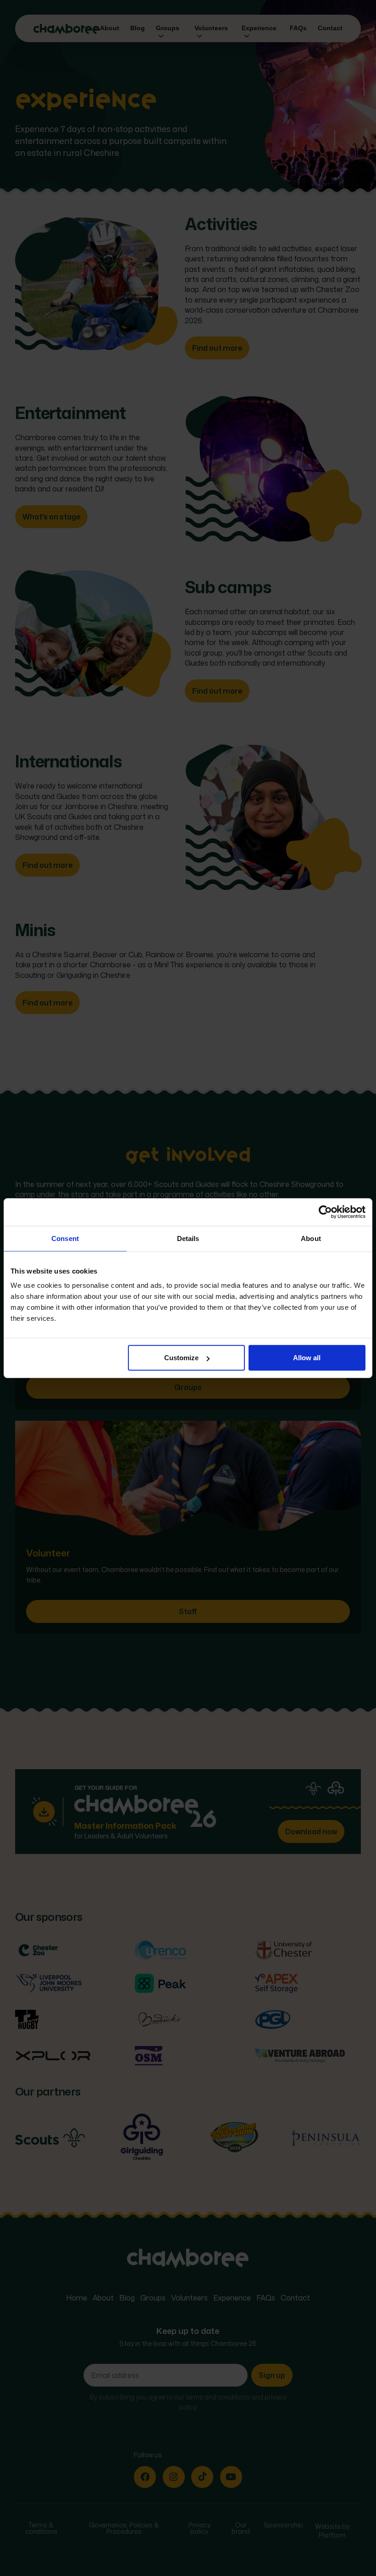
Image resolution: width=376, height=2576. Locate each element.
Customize (181, 1358)
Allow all (307, 1358)
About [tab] (311, 1238)
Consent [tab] (65, 1238)
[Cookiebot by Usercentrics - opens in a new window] (325, 1212)
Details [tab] (188, 1238)
